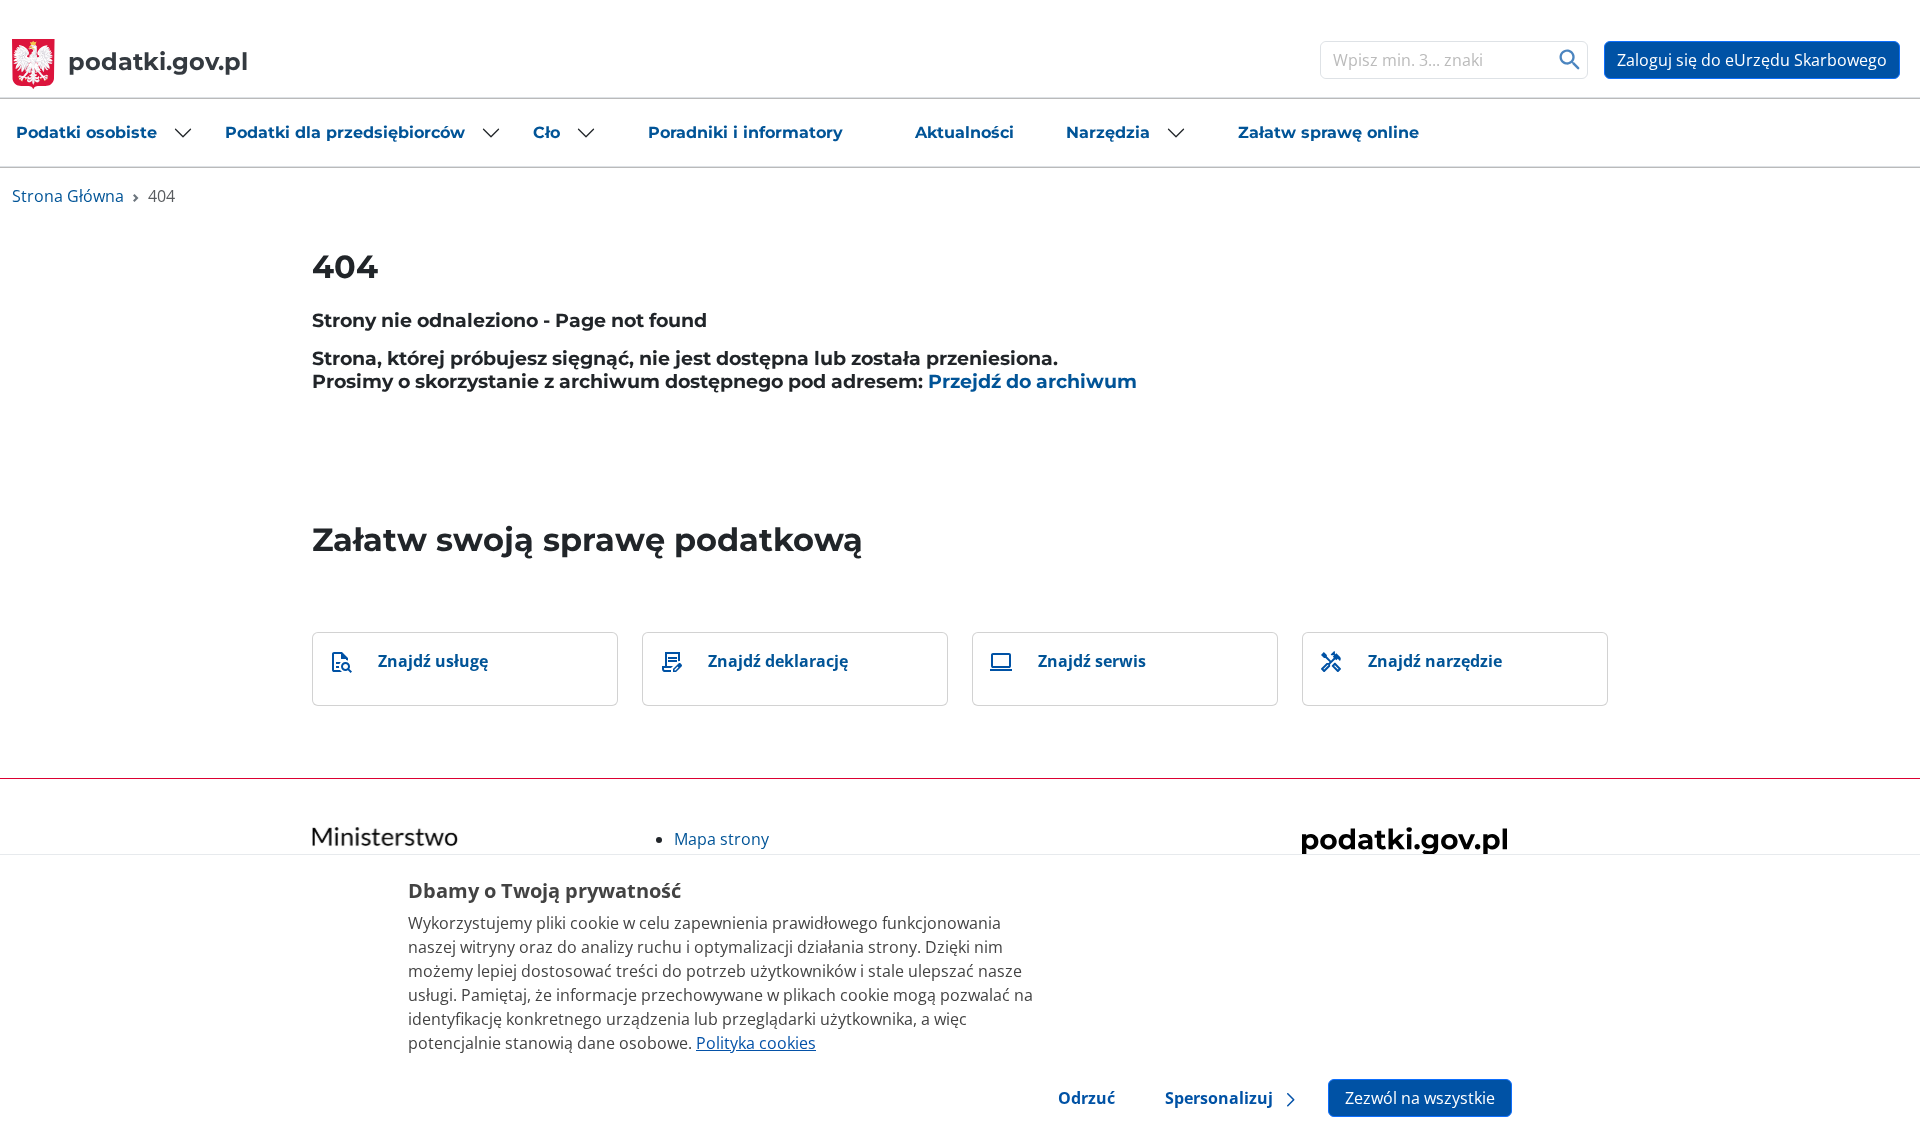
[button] (104, 133)
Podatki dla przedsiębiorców (345, 132)
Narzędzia (1108, 132)
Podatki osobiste (86, 132)
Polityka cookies (756, 1043)
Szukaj (1570, 60)
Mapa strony (721, 839)
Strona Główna (68, 196)
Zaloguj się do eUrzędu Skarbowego (1752, 60)
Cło (546, 132)
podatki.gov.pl (158, 61)
